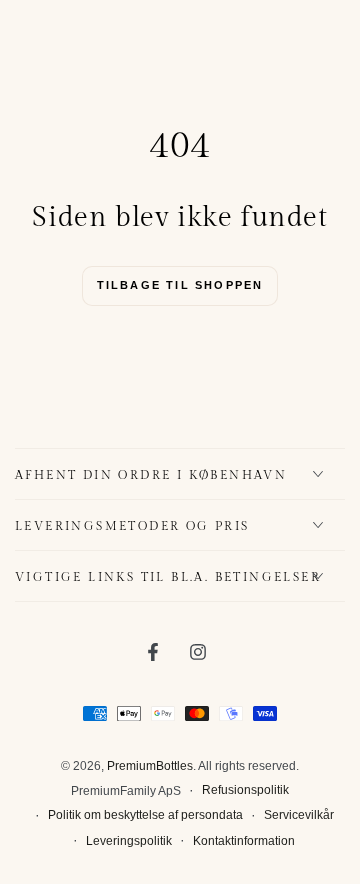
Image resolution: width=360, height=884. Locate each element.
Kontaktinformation (244, 841)
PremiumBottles (150, 766)
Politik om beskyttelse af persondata (145, 815)
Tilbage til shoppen (180, 285)
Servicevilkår (299, 815)
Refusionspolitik (245, 790)
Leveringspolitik (129, 841)
